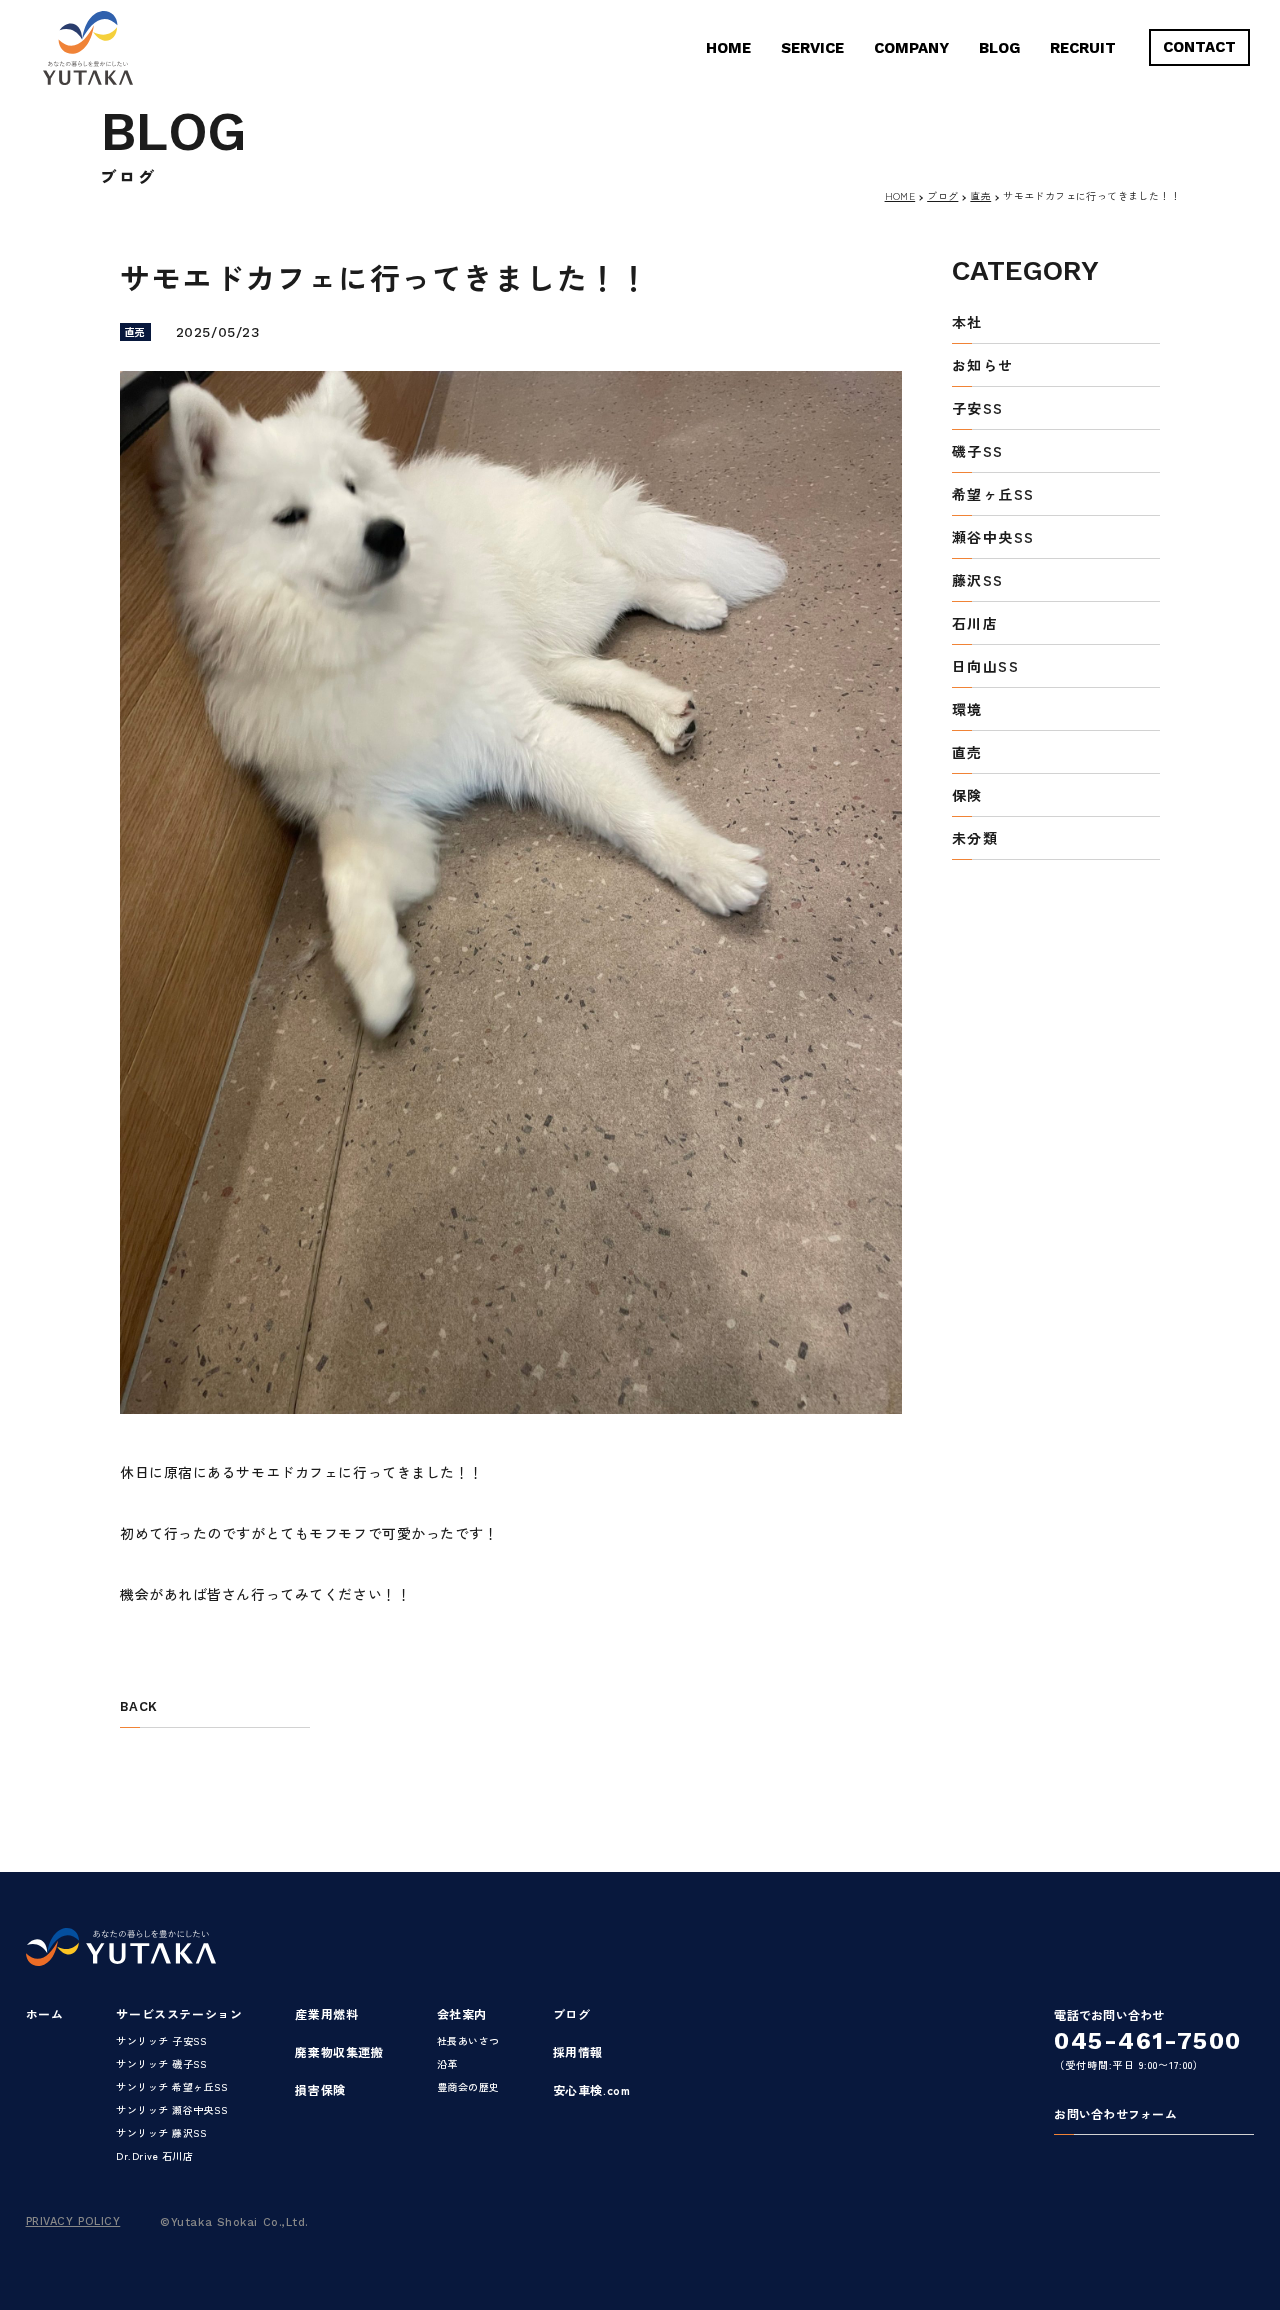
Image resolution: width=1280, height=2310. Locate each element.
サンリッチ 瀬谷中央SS (171, 2109)
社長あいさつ (468, 2040)
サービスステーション (179, 2013)
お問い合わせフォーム (1115, 2115)
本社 (967, 323)
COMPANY (911, 48)
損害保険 (320, 2089)
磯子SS (978, 452)
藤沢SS (978, 581)
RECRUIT (1083, 48)
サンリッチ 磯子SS (161, 2063)
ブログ (942, 195)
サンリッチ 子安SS (161, 2040)
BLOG (999, 48)
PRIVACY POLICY (73, 2221)
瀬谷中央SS (993, 538)
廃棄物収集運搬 (339, 2051)
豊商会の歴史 (468, 2086)
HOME (728, 48)
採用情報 (578, 2051)
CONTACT (1199, 47)
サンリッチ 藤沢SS (161, 2132)
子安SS (978, 409)
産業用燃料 (326, 2013)
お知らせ (983, 366)
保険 (967, 796)
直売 (980, 195)
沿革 (447, 2063)
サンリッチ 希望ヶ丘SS (171, 2086)
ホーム (45, 2013)
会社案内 (462, 2013)
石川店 (975, 624)
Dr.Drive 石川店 (154, 2155)
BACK (138, 1707)
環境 (967, 710)
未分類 (975, 839)
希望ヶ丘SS (993, 495)
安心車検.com (592, 2089)
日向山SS (985, 667)
